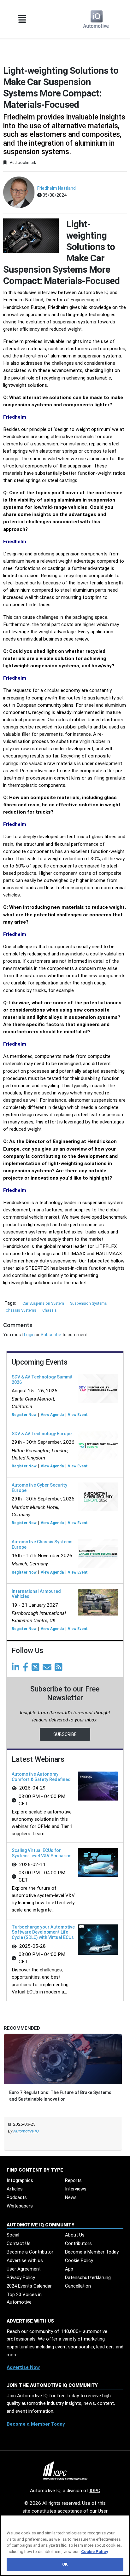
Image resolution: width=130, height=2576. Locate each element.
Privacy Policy (21, 2277)
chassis (50, 1310)
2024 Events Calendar (29, 2286)
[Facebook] (27, 1669)
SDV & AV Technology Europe (42, 1434)
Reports (73, 2180)
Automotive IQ (26, 2131)
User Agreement (24, 2269)
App (69, 2269)
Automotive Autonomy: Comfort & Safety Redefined (41, 1777)
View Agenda (52, 1415)
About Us (75, 2235)
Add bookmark (22, 162)
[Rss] (60, 1669)
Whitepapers (20, 2206)
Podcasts (17, 2197)
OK (65, 2564)
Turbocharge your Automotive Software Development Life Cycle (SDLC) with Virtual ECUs (43, 1932)
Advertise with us (25, 2260)
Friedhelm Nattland (56, 188)
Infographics (20, 2180)
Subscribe (51, 1335)
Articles (15, 2189)
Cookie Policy (79, 2260)
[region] (65, 2545)
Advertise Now (23, 2367)
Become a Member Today (92, 2252)
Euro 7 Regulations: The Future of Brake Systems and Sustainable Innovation (60, 2096)
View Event (78, 1415)
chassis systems (21, 1310)
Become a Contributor (30, 2252)
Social (13, 2235)
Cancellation (78, 2286)
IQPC (95, 2491)
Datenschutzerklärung (88, 2277)
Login (29, 1335)
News (71, 2197)
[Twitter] (37, 1669)
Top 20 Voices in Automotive (24, 2298)
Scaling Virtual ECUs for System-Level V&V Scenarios (42, 1853)
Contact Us (19, 2243)
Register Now (24, 1415)
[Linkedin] (17, 1669)
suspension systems (89, 1303)
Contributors (78, 2243)
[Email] (48, 1669)
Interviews (76, 2189)
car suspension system (44, 1303)
